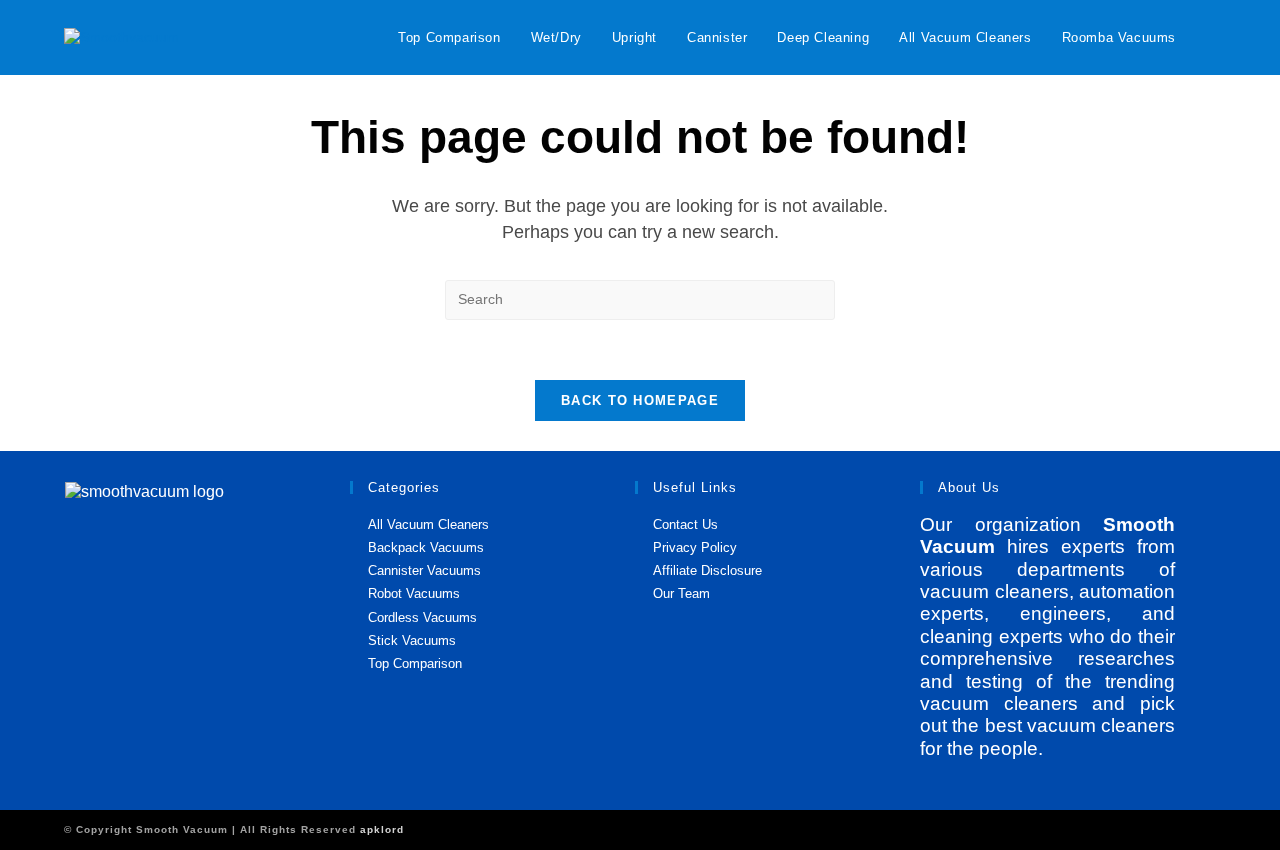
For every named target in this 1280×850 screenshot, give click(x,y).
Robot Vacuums (414, 593)
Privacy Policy (695, 547)
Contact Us (685, 524)
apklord (382, 829)
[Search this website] (640, 298)
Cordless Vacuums (422, 617)
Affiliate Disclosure (707, 570)
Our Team (681, 593)
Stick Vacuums (412, 640)
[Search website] (1211, 37)
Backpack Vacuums (426, 547)
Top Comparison (415, 663)
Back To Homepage (640, 400)
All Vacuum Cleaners (428, 524)
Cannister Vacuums (424, 570)
